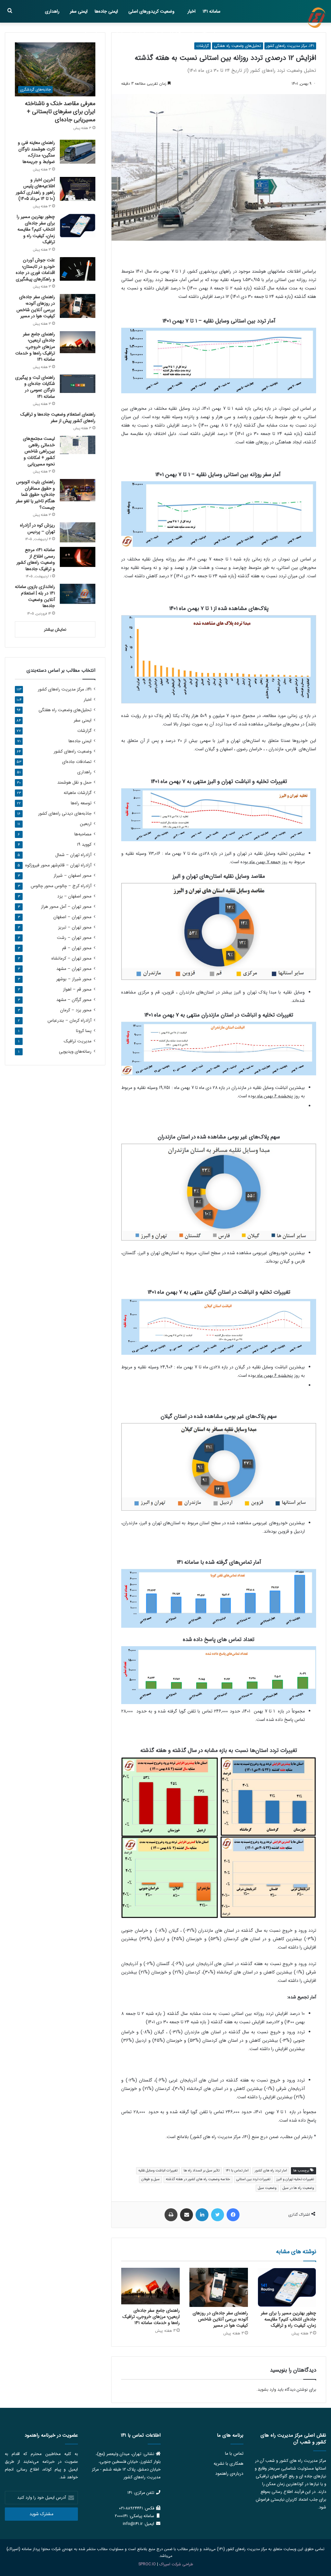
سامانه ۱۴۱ (212, 11)
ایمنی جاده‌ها (106, 11)
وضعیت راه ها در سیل (298, 2188)
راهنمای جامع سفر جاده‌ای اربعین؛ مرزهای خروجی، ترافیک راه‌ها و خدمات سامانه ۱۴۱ (151, 2317)
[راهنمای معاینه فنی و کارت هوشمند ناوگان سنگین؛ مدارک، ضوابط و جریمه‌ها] (78, 152)
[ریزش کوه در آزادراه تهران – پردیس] (78, 532)
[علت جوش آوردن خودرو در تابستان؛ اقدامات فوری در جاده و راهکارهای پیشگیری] (78, 269)
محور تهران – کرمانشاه (71, 958)
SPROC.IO (147, 2564)
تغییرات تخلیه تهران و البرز (295, 2179)
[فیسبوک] (233, 2215)
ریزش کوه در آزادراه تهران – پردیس (37, 528)
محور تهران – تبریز (75, 927)
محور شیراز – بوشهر (74, 979)
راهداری (52, 11)
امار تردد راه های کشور (271, 2171)
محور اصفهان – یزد (74, 896)
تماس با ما (234, 2454)
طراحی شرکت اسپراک (176, 2564)
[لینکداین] (202, 2215)
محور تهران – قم (77, 948)
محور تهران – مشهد (74, 969)
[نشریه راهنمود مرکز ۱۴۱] (316, 18)
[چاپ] (171, 2215)
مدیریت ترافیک (78, 1041)
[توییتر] (218, 2215)
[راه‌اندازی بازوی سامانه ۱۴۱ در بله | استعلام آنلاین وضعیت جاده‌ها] (78, 594)
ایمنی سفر (79, 11)
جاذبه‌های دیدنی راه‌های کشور (65, 814)
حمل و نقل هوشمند (203, 34)
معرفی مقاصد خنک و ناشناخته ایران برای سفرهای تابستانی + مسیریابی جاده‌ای (60, 112)
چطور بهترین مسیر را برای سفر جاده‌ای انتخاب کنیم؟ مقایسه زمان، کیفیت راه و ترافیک (288, 2319)
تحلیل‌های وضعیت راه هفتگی (238, 46)
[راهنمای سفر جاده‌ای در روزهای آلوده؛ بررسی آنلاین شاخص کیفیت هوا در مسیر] (219, 2287)
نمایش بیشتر (55, 630)
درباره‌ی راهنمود (229, 2474)
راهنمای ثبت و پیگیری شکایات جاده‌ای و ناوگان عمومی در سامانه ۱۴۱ (35, 387)
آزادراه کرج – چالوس (61, 886)
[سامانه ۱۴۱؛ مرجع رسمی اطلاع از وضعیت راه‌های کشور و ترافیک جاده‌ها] (78, 557)
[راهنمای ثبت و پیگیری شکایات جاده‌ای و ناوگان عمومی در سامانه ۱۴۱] (78, 384)
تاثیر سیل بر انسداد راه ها (202, 2171)
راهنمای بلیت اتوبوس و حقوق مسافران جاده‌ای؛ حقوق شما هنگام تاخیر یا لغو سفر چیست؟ (35, 495)
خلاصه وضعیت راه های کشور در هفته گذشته (198, 2179)
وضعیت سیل (267, 2188)
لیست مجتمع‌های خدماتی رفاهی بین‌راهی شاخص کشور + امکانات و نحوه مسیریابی (39, 451)
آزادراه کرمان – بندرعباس (69, 1021)
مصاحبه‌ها (94, 34)
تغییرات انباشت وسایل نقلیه (158, 2171)
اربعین (86, 824)
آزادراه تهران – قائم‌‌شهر (58, 865)
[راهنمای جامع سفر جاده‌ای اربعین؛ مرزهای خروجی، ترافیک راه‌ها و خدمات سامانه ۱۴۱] (150, 2286)
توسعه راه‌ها (81, 803)
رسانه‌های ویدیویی (75, 1052)
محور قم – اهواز (77, 989)
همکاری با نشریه (229, 2464)
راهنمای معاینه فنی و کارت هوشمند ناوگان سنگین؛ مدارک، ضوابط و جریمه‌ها (36, 152)
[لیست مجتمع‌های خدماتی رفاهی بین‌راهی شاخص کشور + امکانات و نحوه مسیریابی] (78, 445)
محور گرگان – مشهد (74, 1000)
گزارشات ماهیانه (166, 34)
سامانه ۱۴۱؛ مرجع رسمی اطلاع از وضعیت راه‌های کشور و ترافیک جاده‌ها (36, 559)
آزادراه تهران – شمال (73, 855)
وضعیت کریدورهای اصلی (151, 11)
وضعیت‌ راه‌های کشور (73, 751)
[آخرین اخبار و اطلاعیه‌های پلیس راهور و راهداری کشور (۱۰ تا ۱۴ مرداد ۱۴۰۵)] (78, 189)
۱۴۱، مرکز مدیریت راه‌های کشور (290, 46)
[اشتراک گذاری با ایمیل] (187, 2215)
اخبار (192, 11)
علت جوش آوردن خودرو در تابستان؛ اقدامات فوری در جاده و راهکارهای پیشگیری (35, 270)
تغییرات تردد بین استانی (253, 2179)
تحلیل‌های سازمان (129, 34)
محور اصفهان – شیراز (73, 876)
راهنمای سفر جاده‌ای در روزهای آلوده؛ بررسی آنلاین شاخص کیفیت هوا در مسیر (220, 2319)
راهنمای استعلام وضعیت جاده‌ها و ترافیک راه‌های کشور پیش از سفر (58, 418)
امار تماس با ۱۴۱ (237, 2171)
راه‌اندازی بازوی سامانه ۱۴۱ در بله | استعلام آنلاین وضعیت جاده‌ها (35, 596)
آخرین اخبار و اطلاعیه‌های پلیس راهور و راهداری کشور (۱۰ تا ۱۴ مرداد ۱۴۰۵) (35, 189)
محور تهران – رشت (74, 938)
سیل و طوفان (150, 2179)
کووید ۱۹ (84, 845)
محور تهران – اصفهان (72, 917)
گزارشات (203, 46)
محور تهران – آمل (66, 907)
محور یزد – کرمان (76, 1010)
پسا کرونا (84, 1031)
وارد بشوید (267, 2390)
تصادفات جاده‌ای (77, 762)
